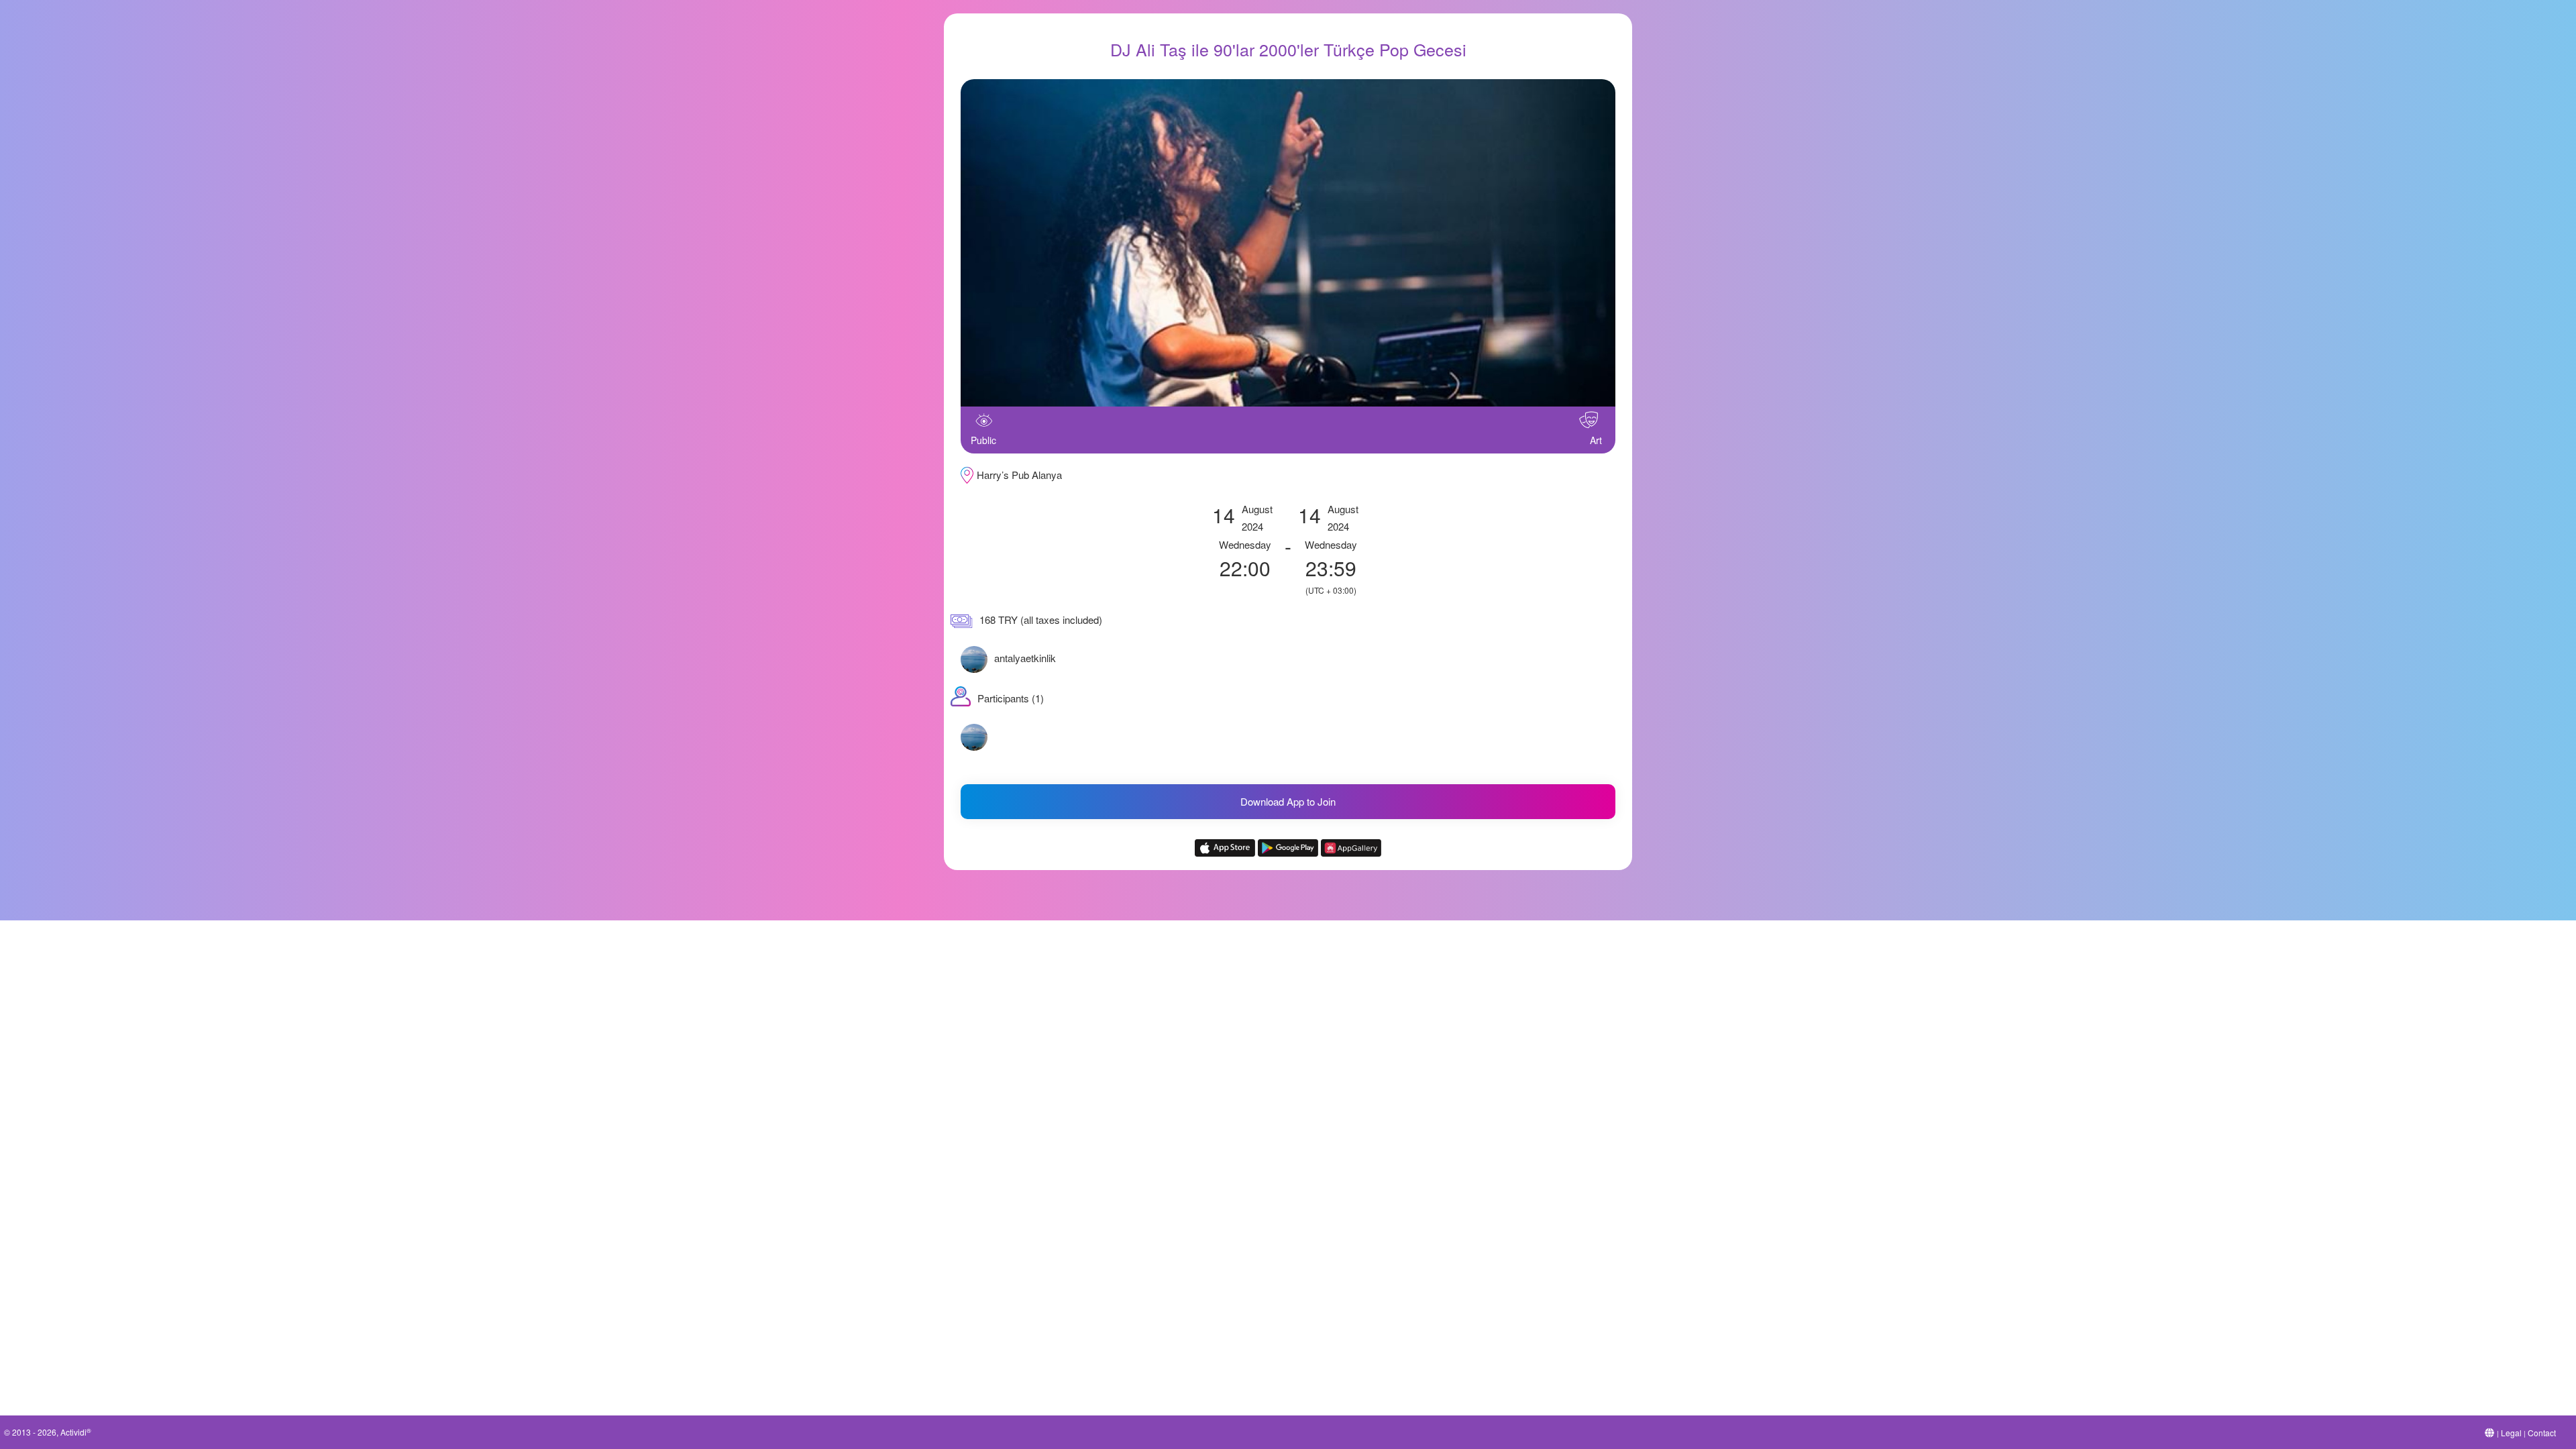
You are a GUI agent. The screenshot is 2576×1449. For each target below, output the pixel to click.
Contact (2542, 1433)
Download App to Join (1288, 801)
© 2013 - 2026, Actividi (48, 1432)
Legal (2511, 1433)
